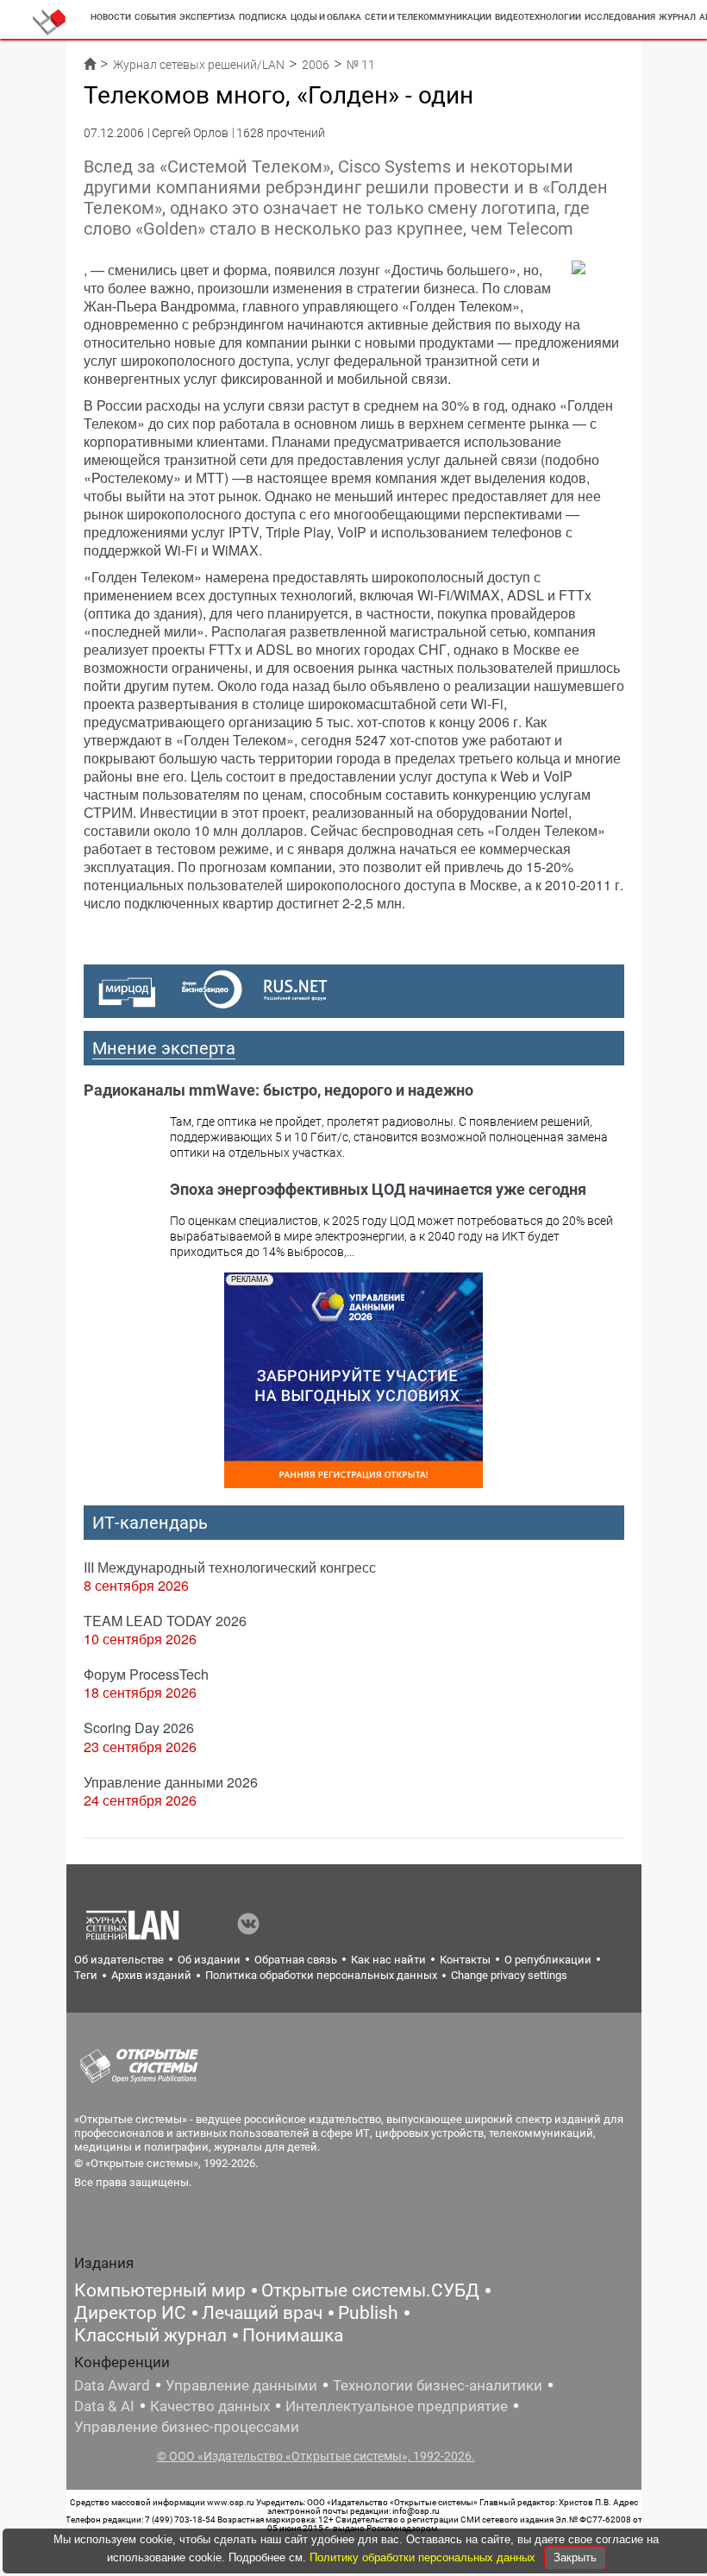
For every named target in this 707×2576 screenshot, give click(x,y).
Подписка (263, 17)
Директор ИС (130, 2313)
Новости (111, 17)
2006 (316, 65)
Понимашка (293, 2335)
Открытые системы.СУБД (370, 2290)
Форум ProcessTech (146, 1674)
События (155, 17)
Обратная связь (296, 1960)
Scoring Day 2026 (139, 1728)
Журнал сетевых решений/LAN (199, 65)
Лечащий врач (262, 2313)
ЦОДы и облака (326, 17)
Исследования (620, 17)
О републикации (548, 1960)
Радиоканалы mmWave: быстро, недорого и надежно (278, 1090)
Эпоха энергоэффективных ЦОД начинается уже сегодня (378, 1189)
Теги (86, 1975)
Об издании (209, 1960)
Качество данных (210, 2406)
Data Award (112, 2385)
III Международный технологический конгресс (230, 1567)
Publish (368, 2313)
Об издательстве (119, 1960)
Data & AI (104, 2406)
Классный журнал (150, 2335)
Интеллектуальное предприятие (397, 2406)
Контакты (465, 1960)
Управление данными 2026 (171, 1782)
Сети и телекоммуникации (428, 17)
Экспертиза (207, 17)
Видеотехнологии (538, 17)
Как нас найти (388, 1960)
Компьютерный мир (160, 2290)
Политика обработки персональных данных (321, 1975)
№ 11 (361, 65)
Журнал (677, 17)
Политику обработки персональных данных (424, 2557)
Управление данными (241, 2385)
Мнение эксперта (164, 1048)
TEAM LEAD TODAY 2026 (165, 1621)
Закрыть (575, 2557)
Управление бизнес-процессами (187, 2427)
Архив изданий (151, 1975)
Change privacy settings (509, 1975)
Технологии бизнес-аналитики (438, 2385)
